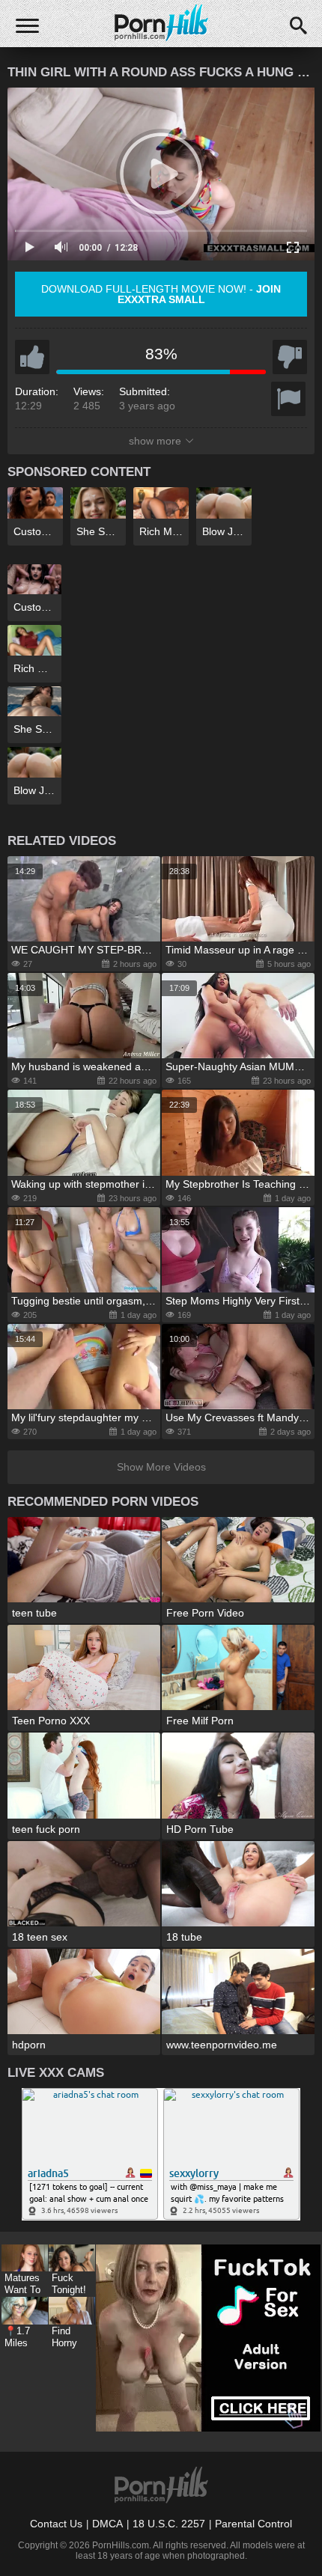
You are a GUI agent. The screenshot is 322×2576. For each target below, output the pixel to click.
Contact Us (56, 2524)
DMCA (107, 2524)
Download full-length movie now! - (161, 294)
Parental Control (253, 2524)
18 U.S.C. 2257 (169, 2524)
